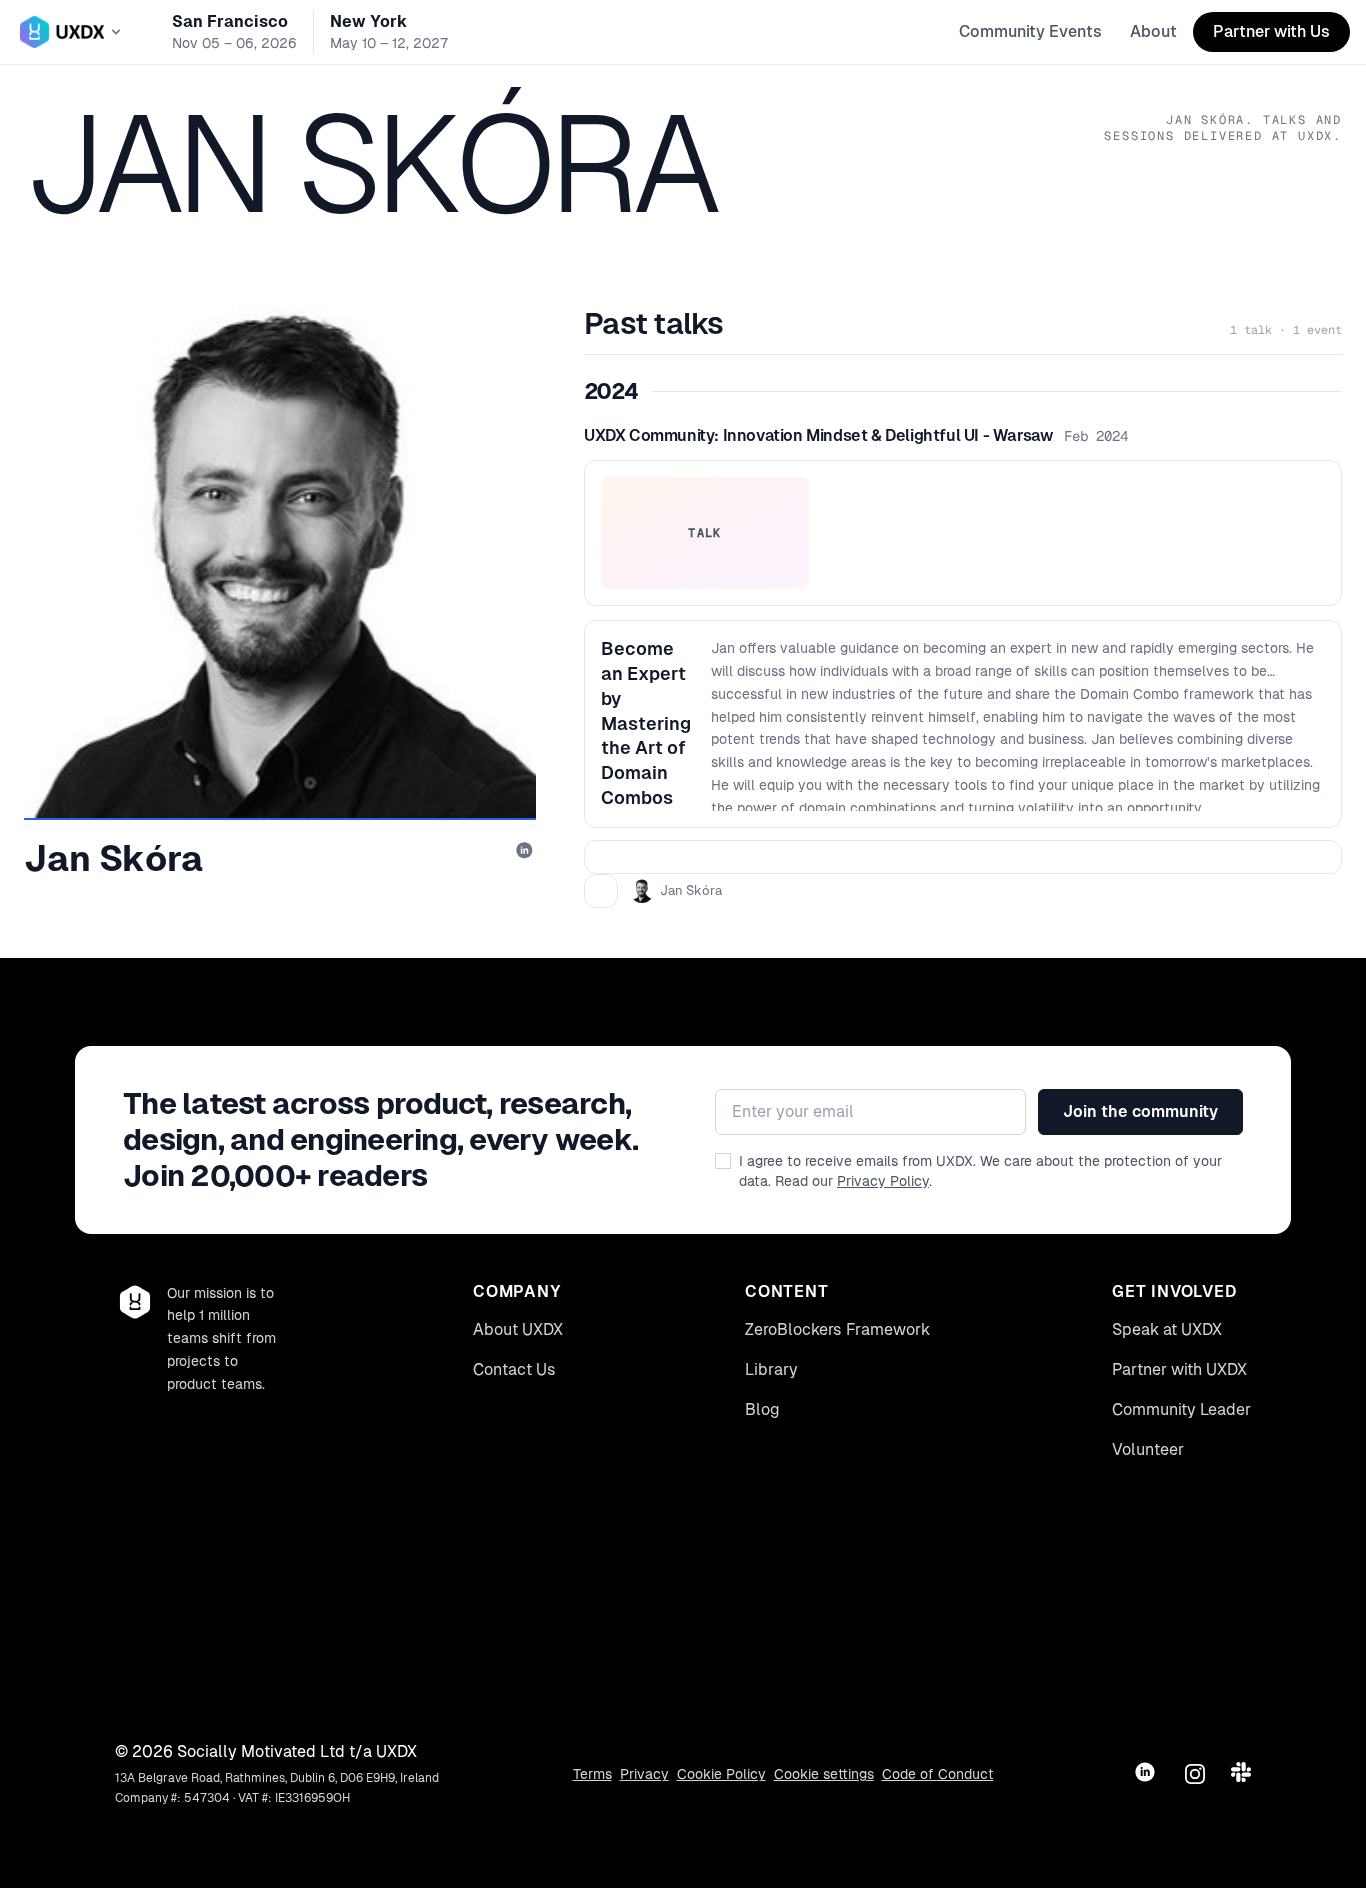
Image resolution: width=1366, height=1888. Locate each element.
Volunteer (1148, 1449)
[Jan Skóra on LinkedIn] (526, 852)
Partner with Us (1271, 31)
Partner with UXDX (1179, 1369)
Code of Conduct (938, 1774)
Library (771, 1369)
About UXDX (518, 1329)
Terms (592, 1774)
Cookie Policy (721, 1774)
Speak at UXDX (1167, 1329)
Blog (762, 1409)
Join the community (1140, 1111)
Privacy (644, 1774)
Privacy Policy (883, 1181)
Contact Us (514, 1369)
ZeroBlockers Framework (837, 1329)
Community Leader (1181, 1409)
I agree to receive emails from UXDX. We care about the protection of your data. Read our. (980, 1171)
